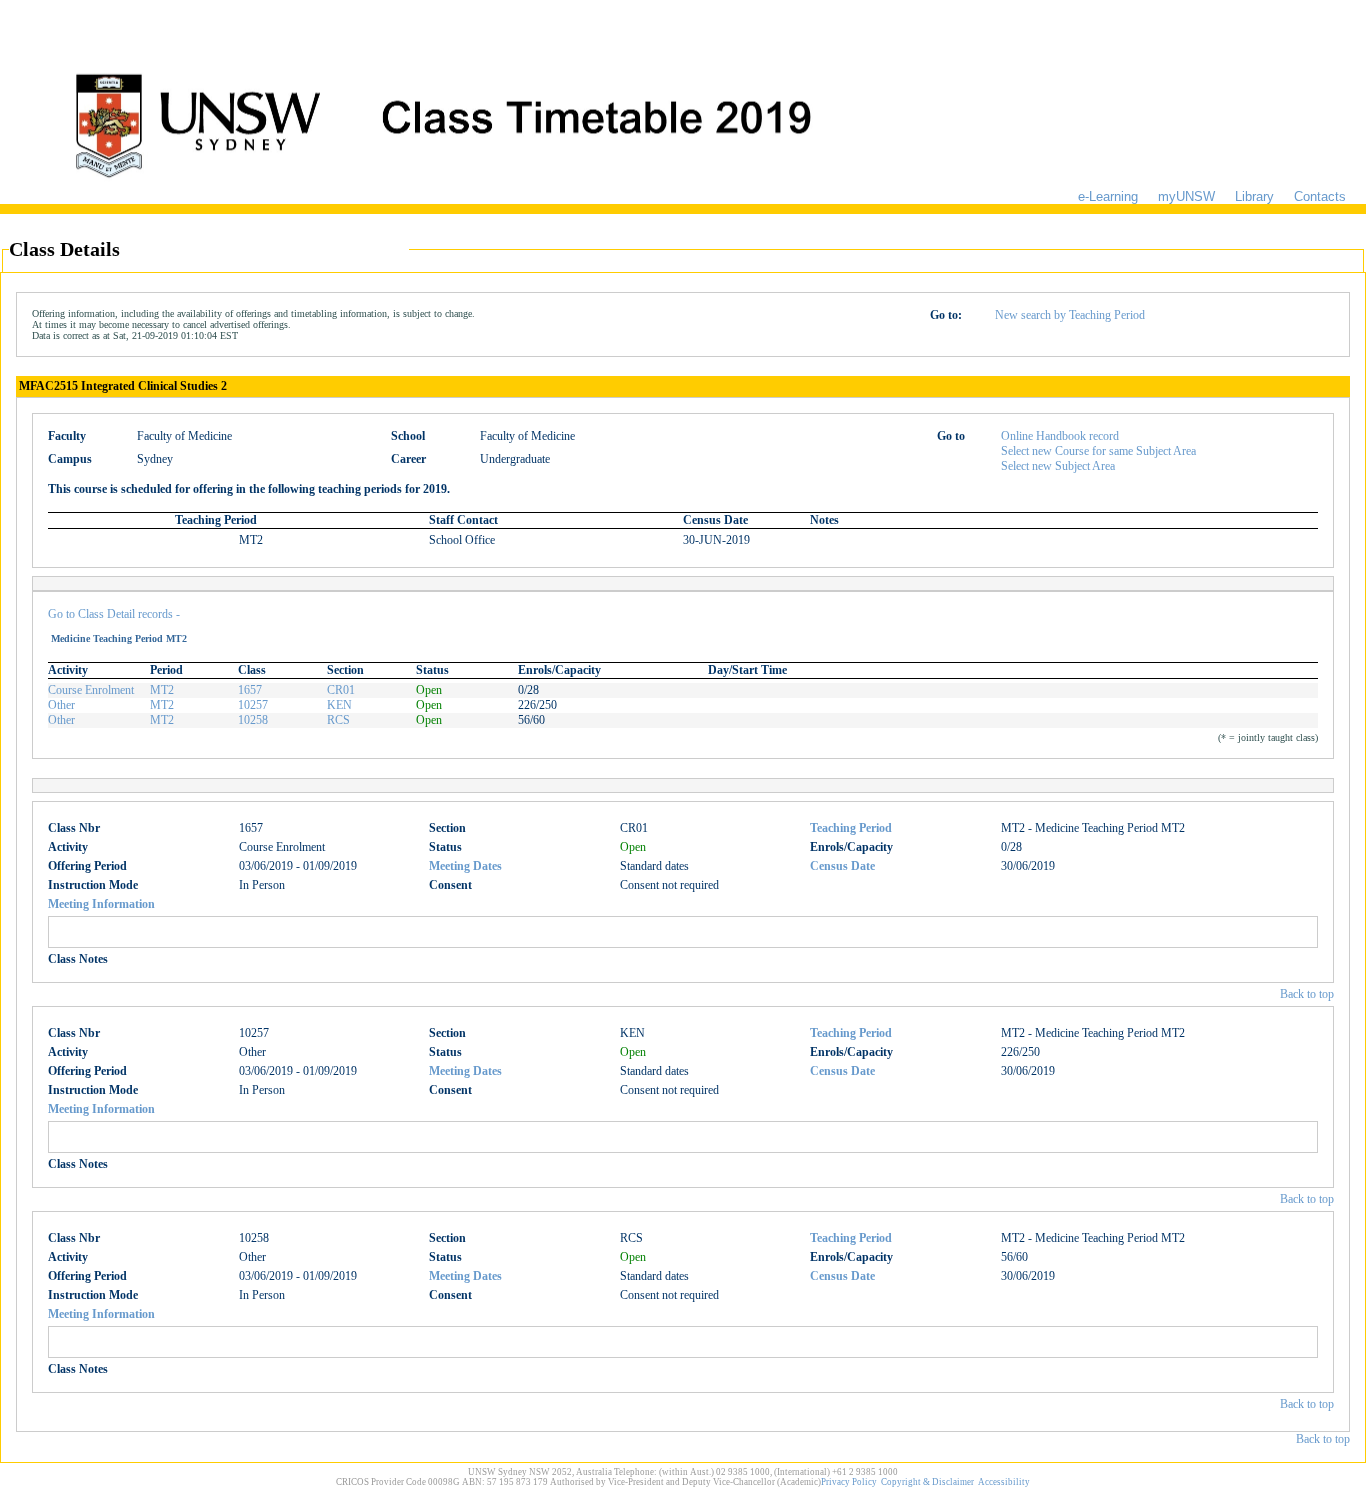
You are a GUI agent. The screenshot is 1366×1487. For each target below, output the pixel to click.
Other (61, 705)
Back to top (1307, 994)
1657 (250, 690)
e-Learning (1108, 196)
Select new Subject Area (1058, 466)
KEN (339, 705)
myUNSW (1186, 196)
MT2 (162, 690)
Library (1254, 196)
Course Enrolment (91, 690)
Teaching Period (851, 828)
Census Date (842, 866)
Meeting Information (101, 904)
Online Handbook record (1060, 436)
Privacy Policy (849, 1482)
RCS (338, 720)
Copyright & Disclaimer (927, 1482)
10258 (253, 720)
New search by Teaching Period (1070, 315)
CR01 (341, 690)
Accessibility (1004, 1482)
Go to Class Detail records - (114, 614)
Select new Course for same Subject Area (1098, 451)
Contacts (1320, 196)
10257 (253, 705)
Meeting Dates (465, 866)
